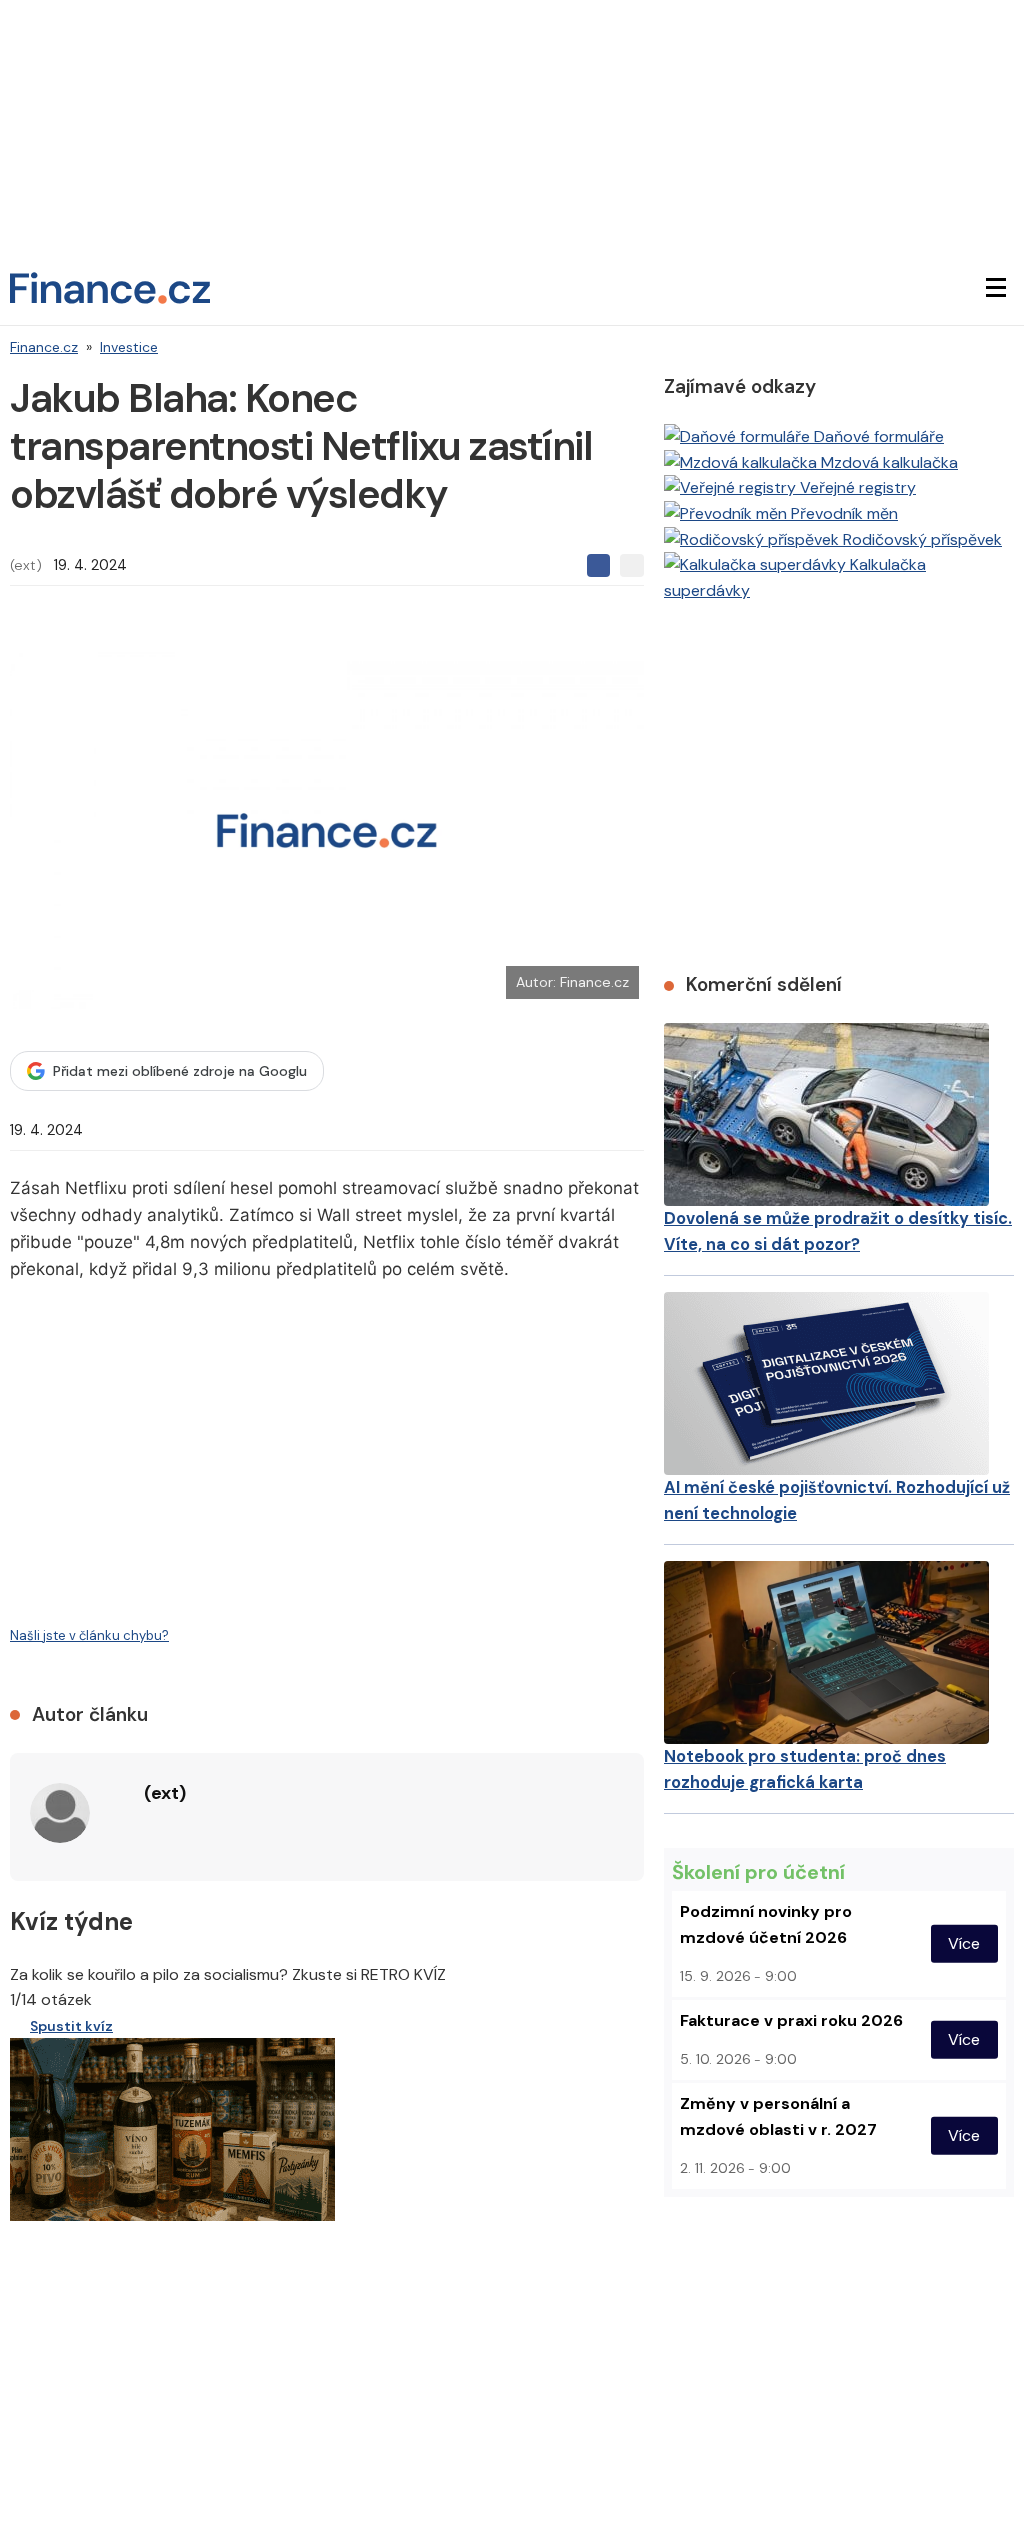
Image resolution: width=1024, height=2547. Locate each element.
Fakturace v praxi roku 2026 (791, 2020)
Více (964, 1943)
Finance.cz (44, 347)
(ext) (26, 565)
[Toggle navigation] (996, 288)
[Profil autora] (60, 1813)
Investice (129, 347)
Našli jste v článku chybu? (89, 1635)
